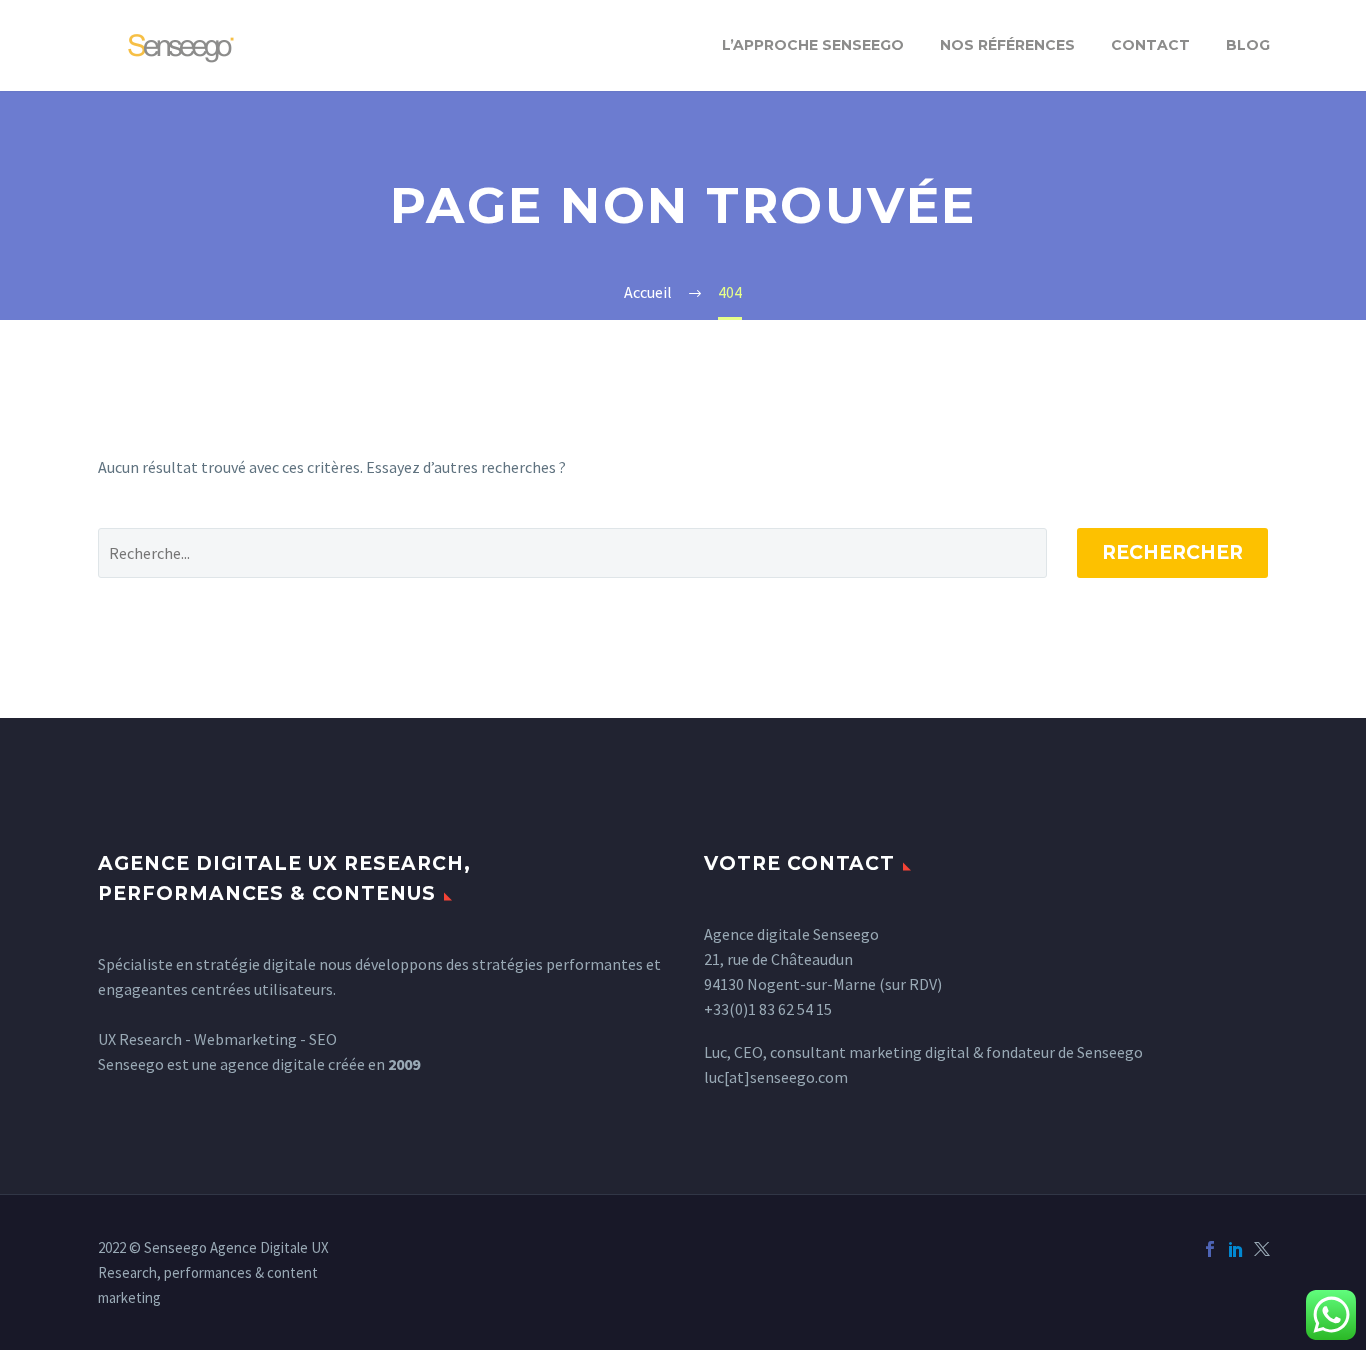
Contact (1150, 45)
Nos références (1007, 45)
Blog (1248, 45)
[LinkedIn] (1236, 1249)
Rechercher (1172, 552)
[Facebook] (1210, 1249)
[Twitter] (1262, 1249)
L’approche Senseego (813, 45)
